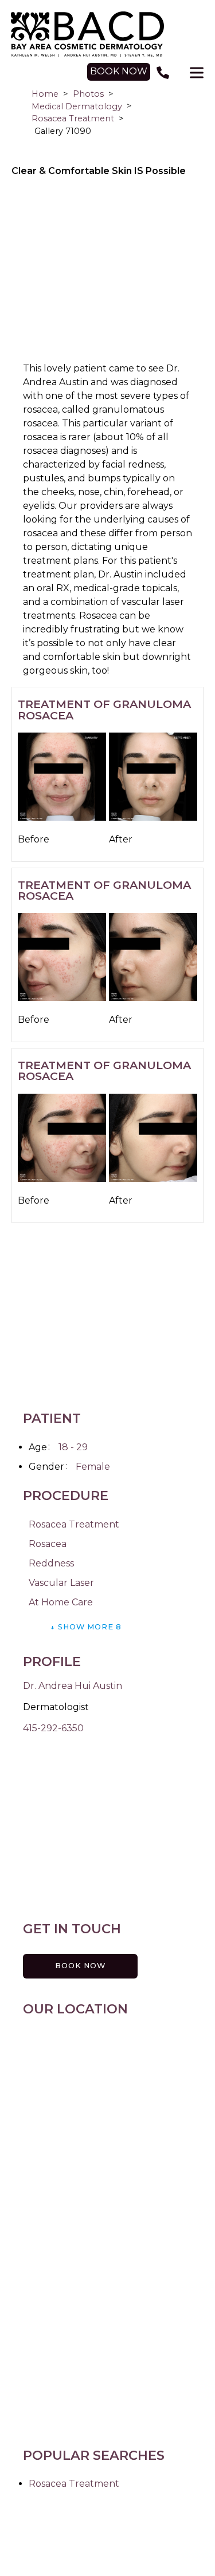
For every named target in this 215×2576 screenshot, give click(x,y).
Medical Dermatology (77, 106)
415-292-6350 (53, 1728)
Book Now (80, 1966)
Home (45, 94)
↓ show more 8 (86, 1627)
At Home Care (61, 1602)
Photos (88, 94)
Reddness (51, 1563)
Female (93, 1467)
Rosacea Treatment (73, 118)
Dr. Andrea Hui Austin (73, 1686)
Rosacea (48, 1544)
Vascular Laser (61, 1583)
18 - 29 (73, 1447)
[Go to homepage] (108, 34)
